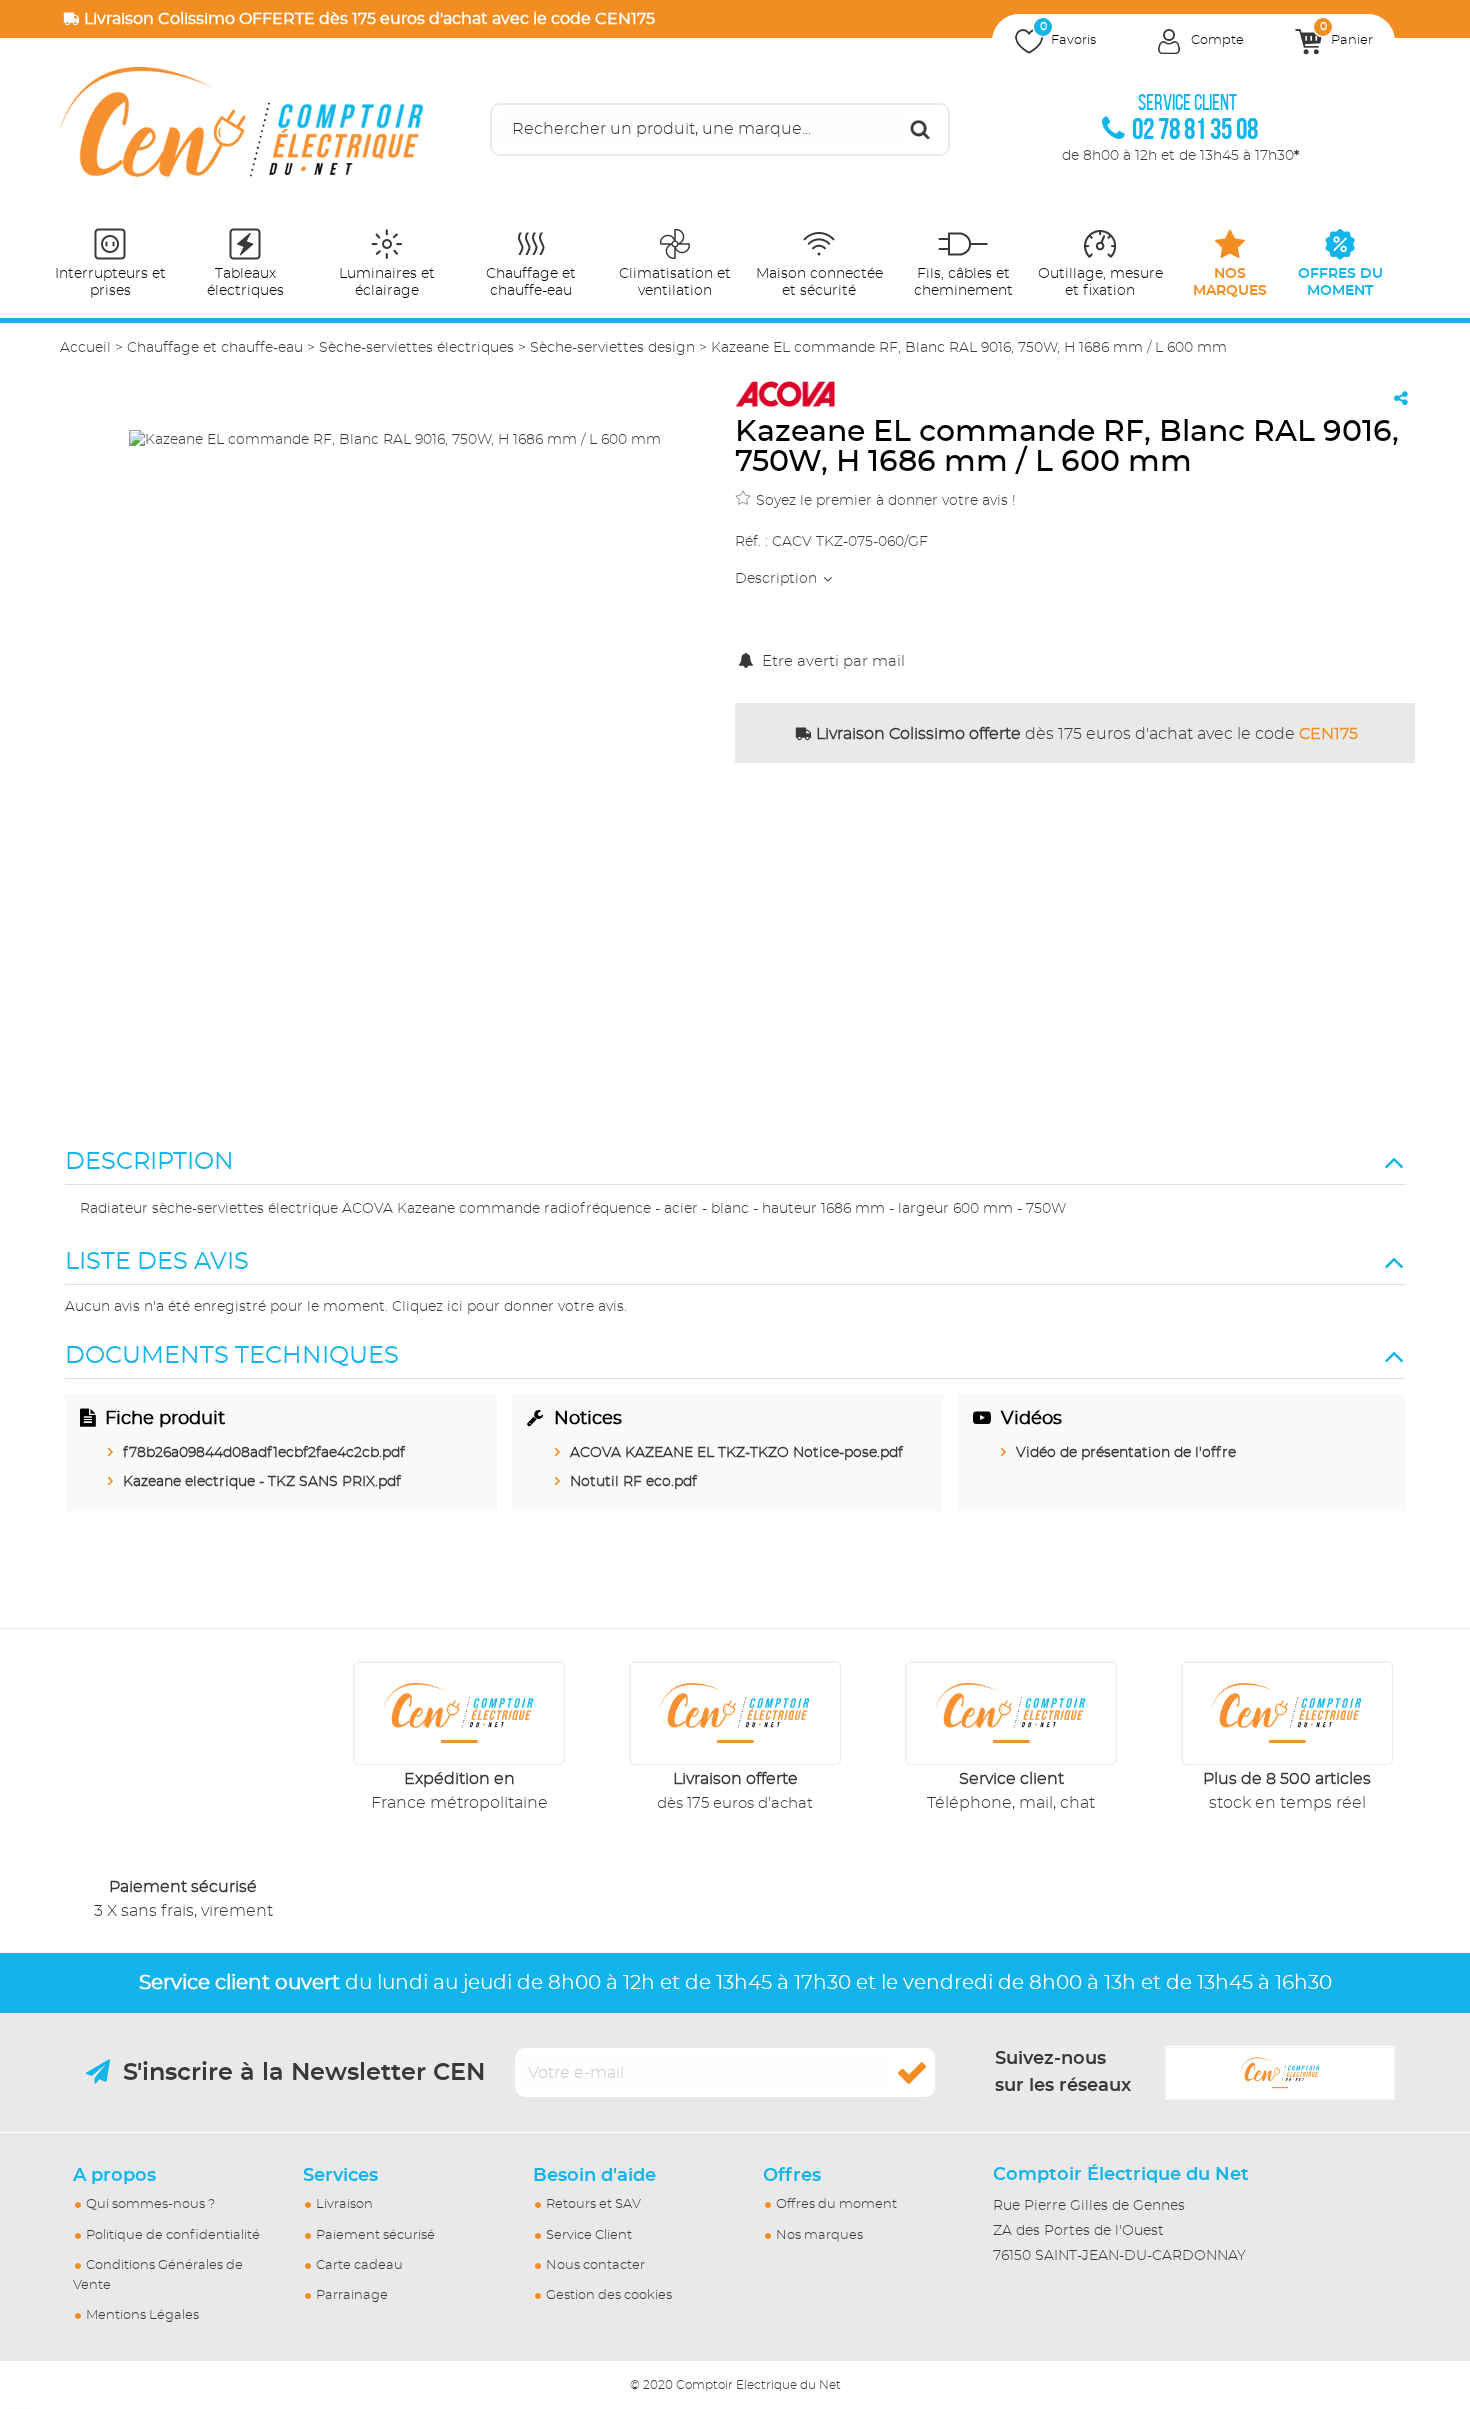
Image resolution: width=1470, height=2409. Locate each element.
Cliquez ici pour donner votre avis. (509, 1307)
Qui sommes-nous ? (150, 2204)
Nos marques (819, 2235)
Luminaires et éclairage (387, 282)
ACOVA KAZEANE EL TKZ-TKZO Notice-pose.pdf (736, 1453)
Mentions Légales (142, 2315)
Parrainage (352, 2295)
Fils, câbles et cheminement (963, 282)
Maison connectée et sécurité (819, 282)
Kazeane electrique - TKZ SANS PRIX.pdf (262, 1482)
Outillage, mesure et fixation (1100, 282)
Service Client (589, 2235)
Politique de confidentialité (173, 2235)
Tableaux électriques (245, 282)
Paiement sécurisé (375, 2235)
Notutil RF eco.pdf (633, 1482)
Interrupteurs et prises (110, 282)
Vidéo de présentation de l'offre (1126, 1453)
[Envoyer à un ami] (1401, 398)
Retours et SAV (593, 2204)
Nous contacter (595, 2265)
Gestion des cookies (609, 2295)
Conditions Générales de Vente (158, 2275)
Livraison (344, 2204)
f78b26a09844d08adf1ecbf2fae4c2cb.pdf (264, 1453)
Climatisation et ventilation (675, 282)
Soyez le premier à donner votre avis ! (886, 501)
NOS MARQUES (1230, 282)
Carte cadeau (359, 2265)
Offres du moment (836, 2204)
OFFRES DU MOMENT (1340, 282)
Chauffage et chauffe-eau (531, 282)
